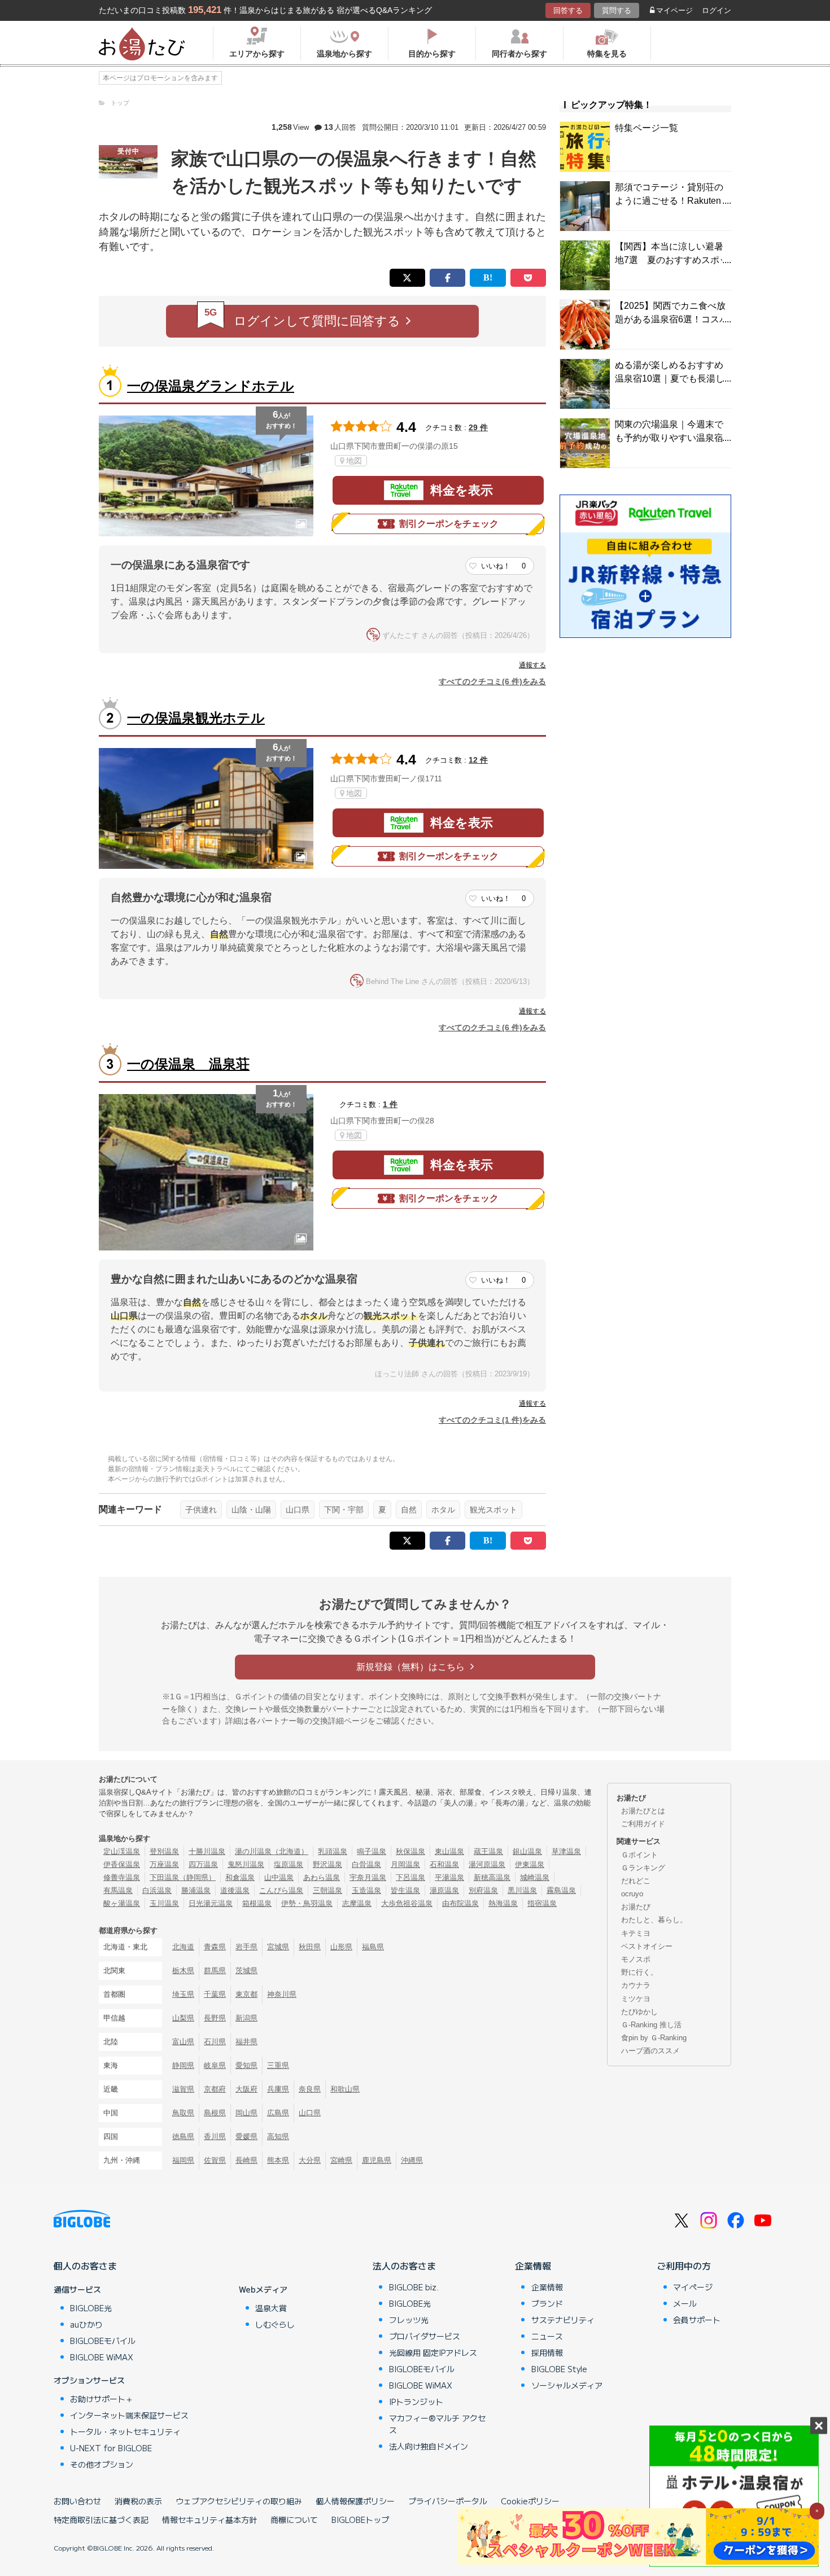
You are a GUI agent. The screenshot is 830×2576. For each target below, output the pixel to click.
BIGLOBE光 (91, 2308)
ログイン (717, 10)
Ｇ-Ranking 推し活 (651, 2025)
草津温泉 (566, 1851)
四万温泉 (203, 1864)
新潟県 (246, 2018)
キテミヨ (636, 1933)
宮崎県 (341, 2160)
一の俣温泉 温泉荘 (188, 1064)
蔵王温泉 (488, 1851)
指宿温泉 (542, 1903)
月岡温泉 (405, 1864)
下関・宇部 (344, 1510)
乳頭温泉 (333, 1851)
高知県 (278, 2137)
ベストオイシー (647, 1946)
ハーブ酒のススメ (650, 2051)
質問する (617, 10)
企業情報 (533, 2266)
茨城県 (246, 1971)
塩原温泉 (289, 1864)
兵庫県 (278, 2089)
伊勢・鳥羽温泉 (307, 1903)
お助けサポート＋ (102, 2399)
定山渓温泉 (122, 1851)
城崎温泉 (535, 1877)
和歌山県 (345, 2089)
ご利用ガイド (643, 1824)
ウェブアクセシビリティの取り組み (239, 2501)
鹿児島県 (377, 2160)
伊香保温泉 (122, 1864)
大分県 (310, 2160)
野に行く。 (639, 1972)
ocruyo (632, 1894)
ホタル (443, 1510)
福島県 (373, 1947)
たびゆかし (639, 2012)
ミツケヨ (636, 1999)
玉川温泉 (164, 1903)
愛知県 (246, 2065)
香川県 (215, 2137)
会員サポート (697, 2320)
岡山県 (246, 2113)
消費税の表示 (138, 2501)
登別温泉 (164, 1851)
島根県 (215, 2113)
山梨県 (183, 2018)
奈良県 (310, 2089)
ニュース (547, 2336)
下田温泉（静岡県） (183, 1877)
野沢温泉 (327, 1864)
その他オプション (102, 2464)
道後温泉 (235, 1890)
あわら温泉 (322, 1877)
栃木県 (183, 1971)
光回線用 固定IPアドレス (433, 2352)
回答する (568, 10)
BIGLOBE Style (559, 2369)
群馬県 (215, 1971)
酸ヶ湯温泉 (122, 1903)
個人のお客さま (85, 2266)
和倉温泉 (240, 1877)
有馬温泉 (118, 1890)
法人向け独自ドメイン (429, 2446)
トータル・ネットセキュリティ (125, 2431)
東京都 (246, 1994)
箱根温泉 (257, 1903)
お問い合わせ (77, 2501)
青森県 (215, 1947)
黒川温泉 (522, 1890)
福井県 (246, 2042)
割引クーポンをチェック (449, 524)
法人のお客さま (404, 2266)
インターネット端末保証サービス (129, 2415)
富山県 (183, 2042)
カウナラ (636, 1985)
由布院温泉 (460, 1903)
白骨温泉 (366, 1864)
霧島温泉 (561, 1890)
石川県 (215, 2042)
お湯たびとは (643, 1811)
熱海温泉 (503, 1903)
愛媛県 (246, 2137)
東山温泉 (449, 1851)
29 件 (478, 427)
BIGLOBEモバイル (103, 2341)
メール (685, 2303)
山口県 (298, 1510)
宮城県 (278, 1947)
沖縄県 (412, 2160)
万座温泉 (164, 1864)
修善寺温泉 (122, 1877)
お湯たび (636, 1907)
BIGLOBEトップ (360, 2520)
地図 (354, 461)
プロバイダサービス (425, 2336)
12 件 (478, 760)
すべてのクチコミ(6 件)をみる (492, 681)
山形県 (341, 1947)
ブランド (547, 2303)
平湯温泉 (449, 1877)
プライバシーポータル (448, 2501)
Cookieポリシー (530, 2501)
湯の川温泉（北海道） (272, 1851)
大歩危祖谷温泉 (407, 1903)
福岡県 (183, 2160)
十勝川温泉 (207, 1851)
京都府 (215, 2089)
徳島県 (183, 2137)
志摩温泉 (357, 1903)
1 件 (390, 1104)
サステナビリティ (563, 2320)
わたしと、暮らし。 (654, 1920)
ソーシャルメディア (567, 2385)
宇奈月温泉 (368, 1877)
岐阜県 (215, 2065)
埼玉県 (183, 1994)
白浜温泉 (157, 1890)
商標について (294, 2520)
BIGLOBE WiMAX (102, 2357)
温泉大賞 (271, 2308)
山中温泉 (279, 1877)
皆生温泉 (405, 1890)
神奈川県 (282, 1994)
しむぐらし (275, 2324)
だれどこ (636, 1881)
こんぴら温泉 (281, 1890)
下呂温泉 (410, 1877)
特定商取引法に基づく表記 (101, 2520)
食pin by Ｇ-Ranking (654, 2038)
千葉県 (215, 1994)
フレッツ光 (409, 2320)
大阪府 (246, 2089)
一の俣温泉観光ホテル (196, 718)
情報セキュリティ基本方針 (209, 2520)
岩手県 (246, 1947)
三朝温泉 (327, 1890)
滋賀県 (183, 2089)
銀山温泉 (527, 1851)
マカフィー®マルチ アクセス (437, 2424)
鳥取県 (183, 2113)
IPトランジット (416, 2402)
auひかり (86, 2324)
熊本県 (278, 2160)
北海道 (183, 1947)
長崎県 (246, 2160)
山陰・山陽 (251, 1510)
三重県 (278, 2065)
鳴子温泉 (372, 1851)
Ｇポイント (639, 1855)
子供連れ (201, 1510)
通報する (532, 665)
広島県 (278, 2113)
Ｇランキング (643, 1868)
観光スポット (493, 1510)
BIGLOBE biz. (414, 2287)
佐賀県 (215, 2160)
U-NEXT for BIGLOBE (111, 2448)
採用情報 (547, 2352)
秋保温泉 (410, 1851)
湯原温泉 (444, 1890)
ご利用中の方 (684, 2266)
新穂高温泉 (492, 1877)
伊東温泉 (530, 1864)
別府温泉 (483, 1890)
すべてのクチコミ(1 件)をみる (492, 1420)
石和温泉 (444, 1864)
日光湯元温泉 (211, 1903)
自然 (409, 1510)
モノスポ (636, 1959)
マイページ (674, 10)
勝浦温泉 (196, 1890)
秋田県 (310, 1947)
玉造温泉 (366, 1890)
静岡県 (183, 2065)
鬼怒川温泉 (246, 1864)
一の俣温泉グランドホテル (211, 386)
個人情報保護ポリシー (355, 2501)
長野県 (215, 2018)
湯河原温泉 (487, 1864)
